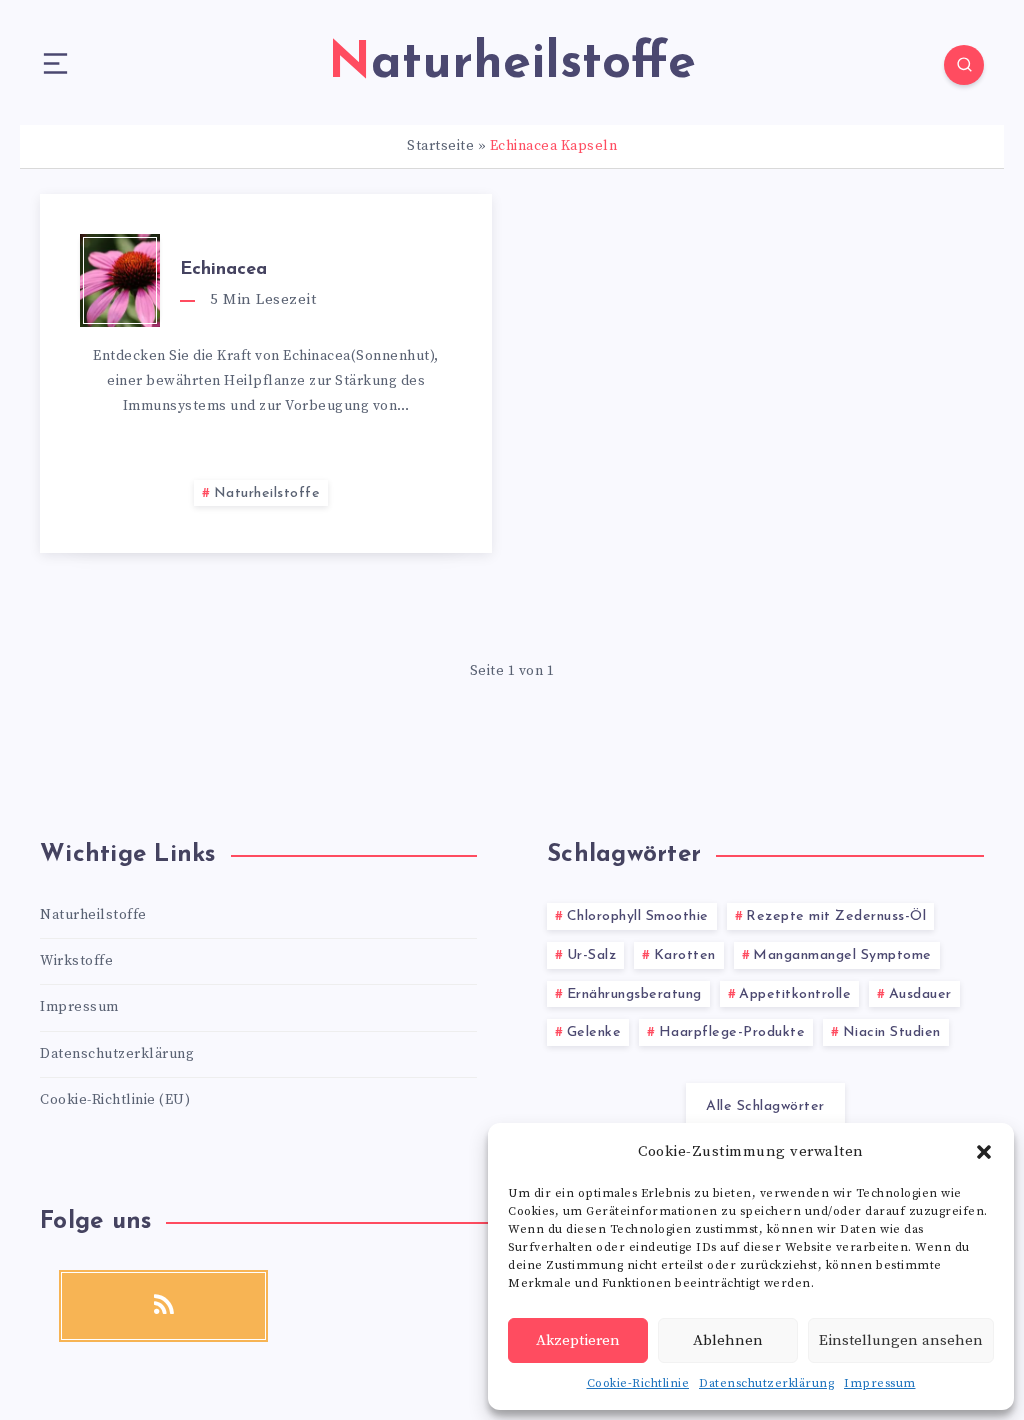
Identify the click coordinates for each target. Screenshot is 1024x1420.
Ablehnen (728, 1340)
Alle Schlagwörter (765, 1106)
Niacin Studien (892, 1032)
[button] (984, 1152)
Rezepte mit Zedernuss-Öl (836, 916)
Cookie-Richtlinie (638, 1383)
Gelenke (594, 1032)
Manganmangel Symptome (842, 955)
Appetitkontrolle (795, 994)
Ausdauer (920, 994)
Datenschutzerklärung (766, 1383)
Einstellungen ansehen (901, 1340)
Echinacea (223, 270)
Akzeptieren (578, 1340)
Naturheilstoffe (267, 493)
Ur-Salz (592, 955)
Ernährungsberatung (634, 994)
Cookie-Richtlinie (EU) (115, 1100)
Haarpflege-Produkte (732, 1032)
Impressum (880, 1383)
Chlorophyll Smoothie (638, 916)
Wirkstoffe (76, 961)
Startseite (440, 146)
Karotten (685, 955)
